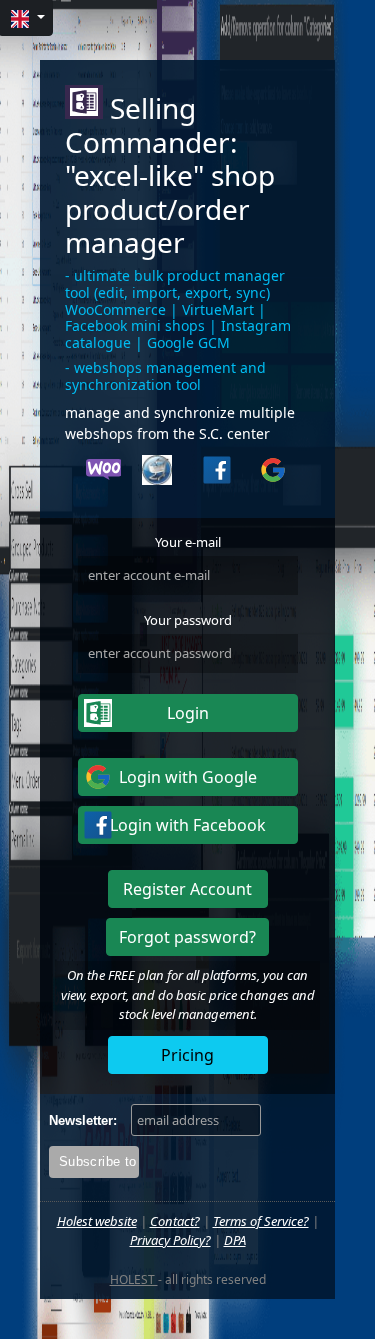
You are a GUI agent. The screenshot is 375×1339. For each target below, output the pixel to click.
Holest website (97, 1221)
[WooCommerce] (103, 473)
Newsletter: (83, 1120)
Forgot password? (187, 937)
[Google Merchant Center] (272, 473)
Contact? (175, 1221)
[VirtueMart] (159, 473)
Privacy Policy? (170, 1240)
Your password (188, 620)
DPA (235, 1240)
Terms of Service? (261, 1221)
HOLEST (134, 1279)
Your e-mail (188, 542)
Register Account (187, 889)
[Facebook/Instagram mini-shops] (216, 473)
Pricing (187, 1055)
